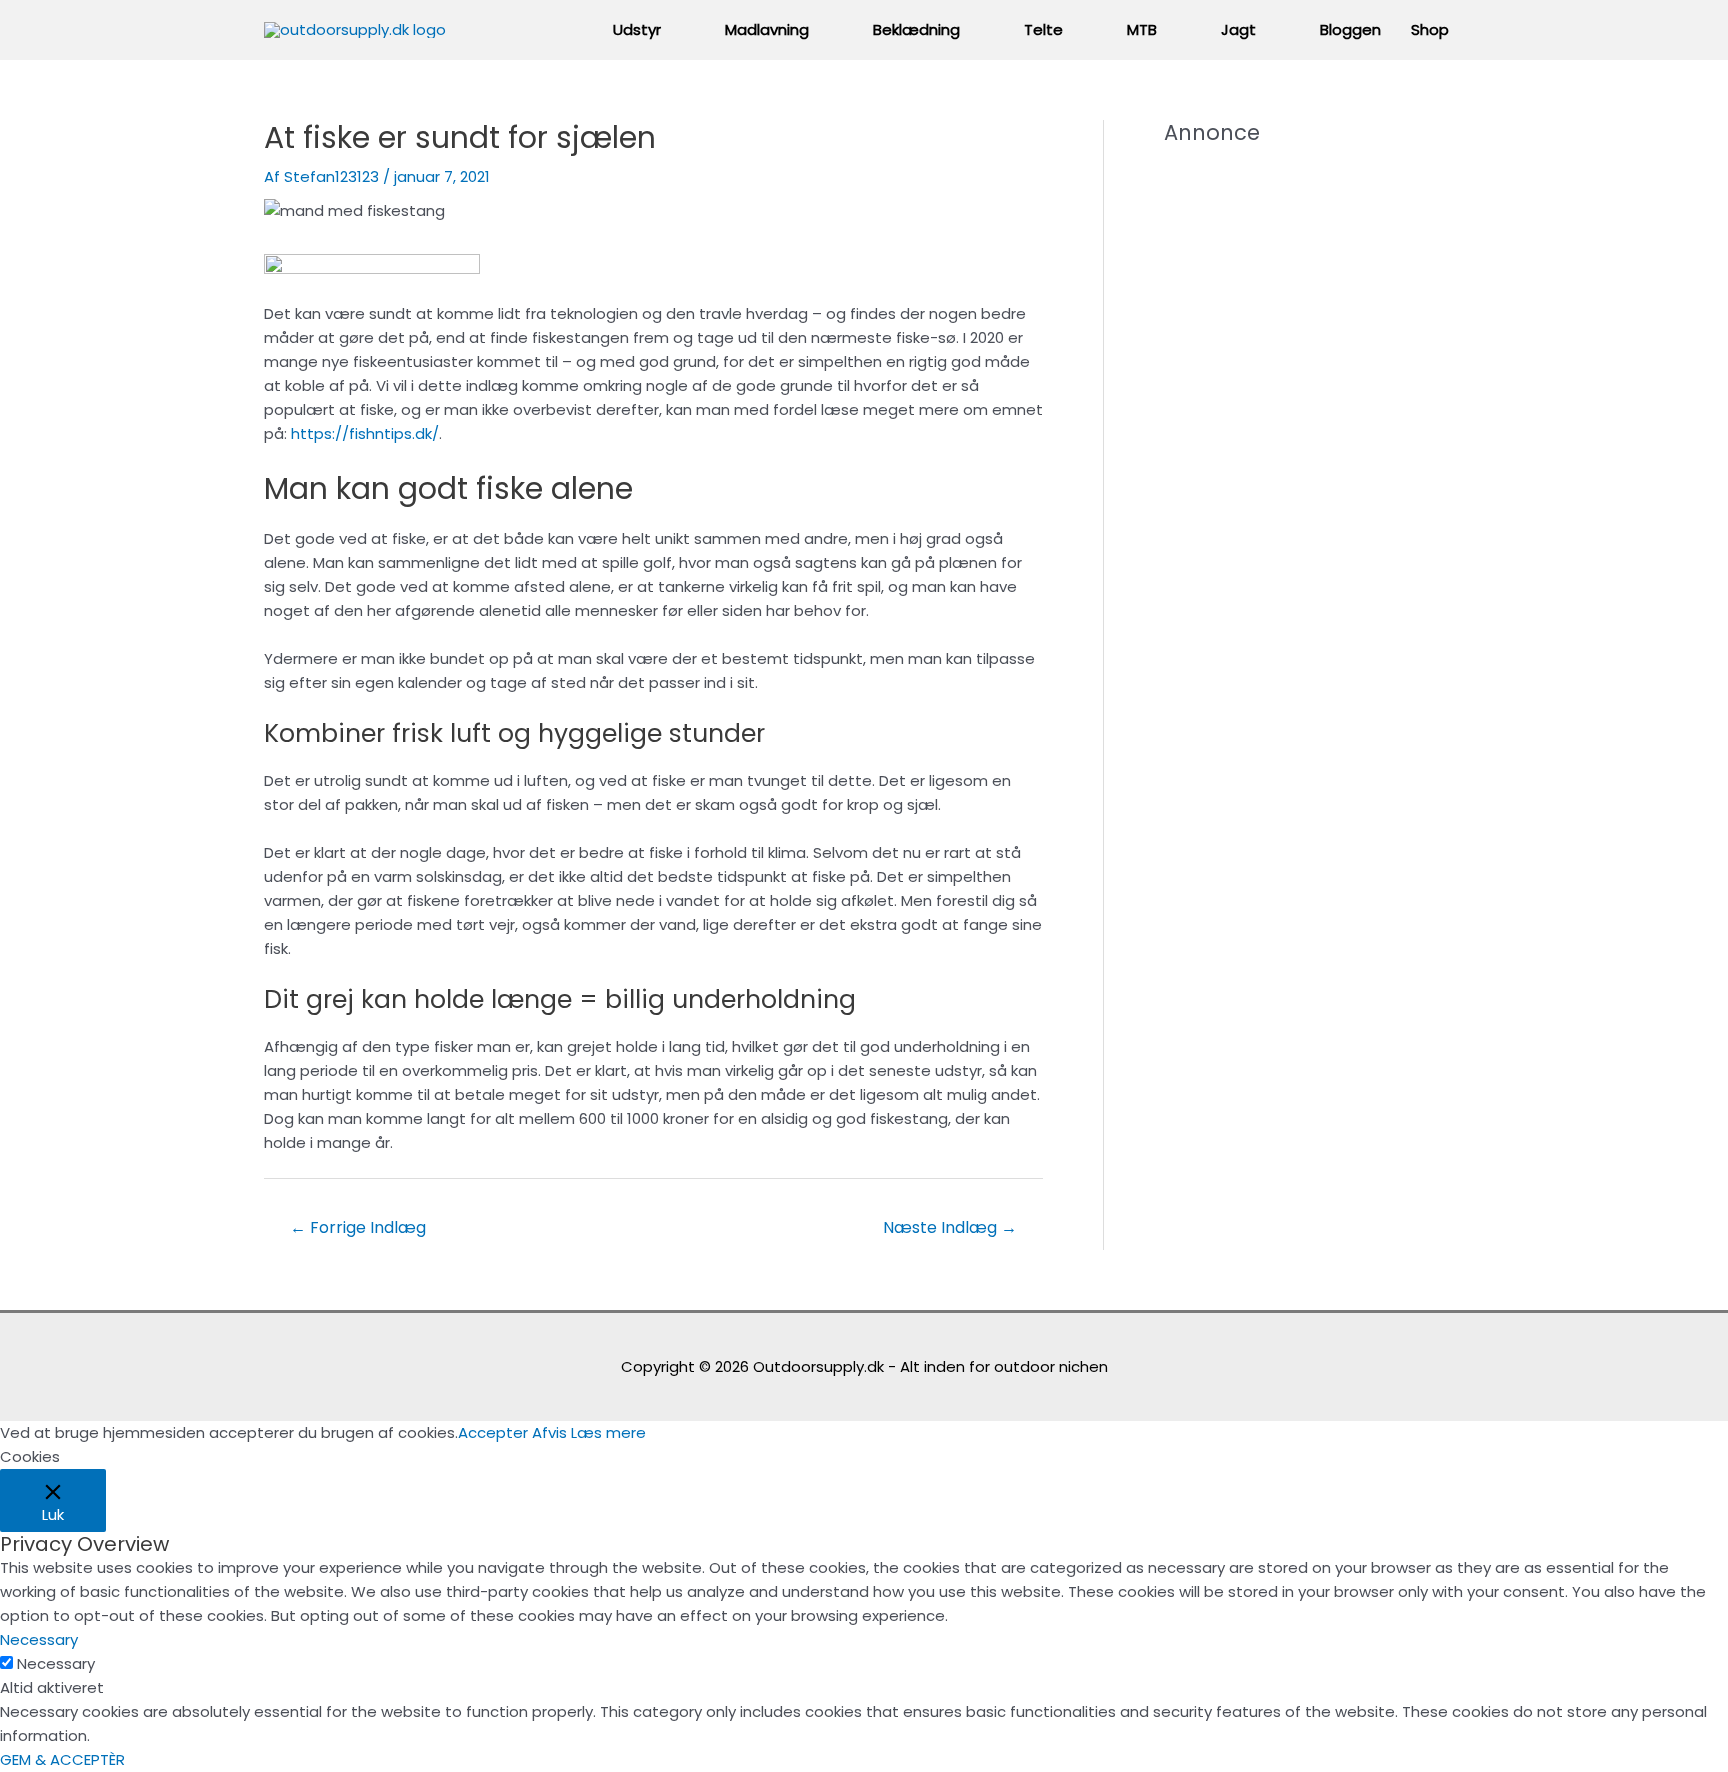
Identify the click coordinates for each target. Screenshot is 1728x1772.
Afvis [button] (549, 1432)
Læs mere (608, 1432)
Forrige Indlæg (358, 1227)
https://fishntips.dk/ (365, 433)
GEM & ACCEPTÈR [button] (62, 1759)
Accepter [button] (493, 1432)
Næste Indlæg (950, 1227)
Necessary (56, 1663)
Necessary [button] (39, 1639)
